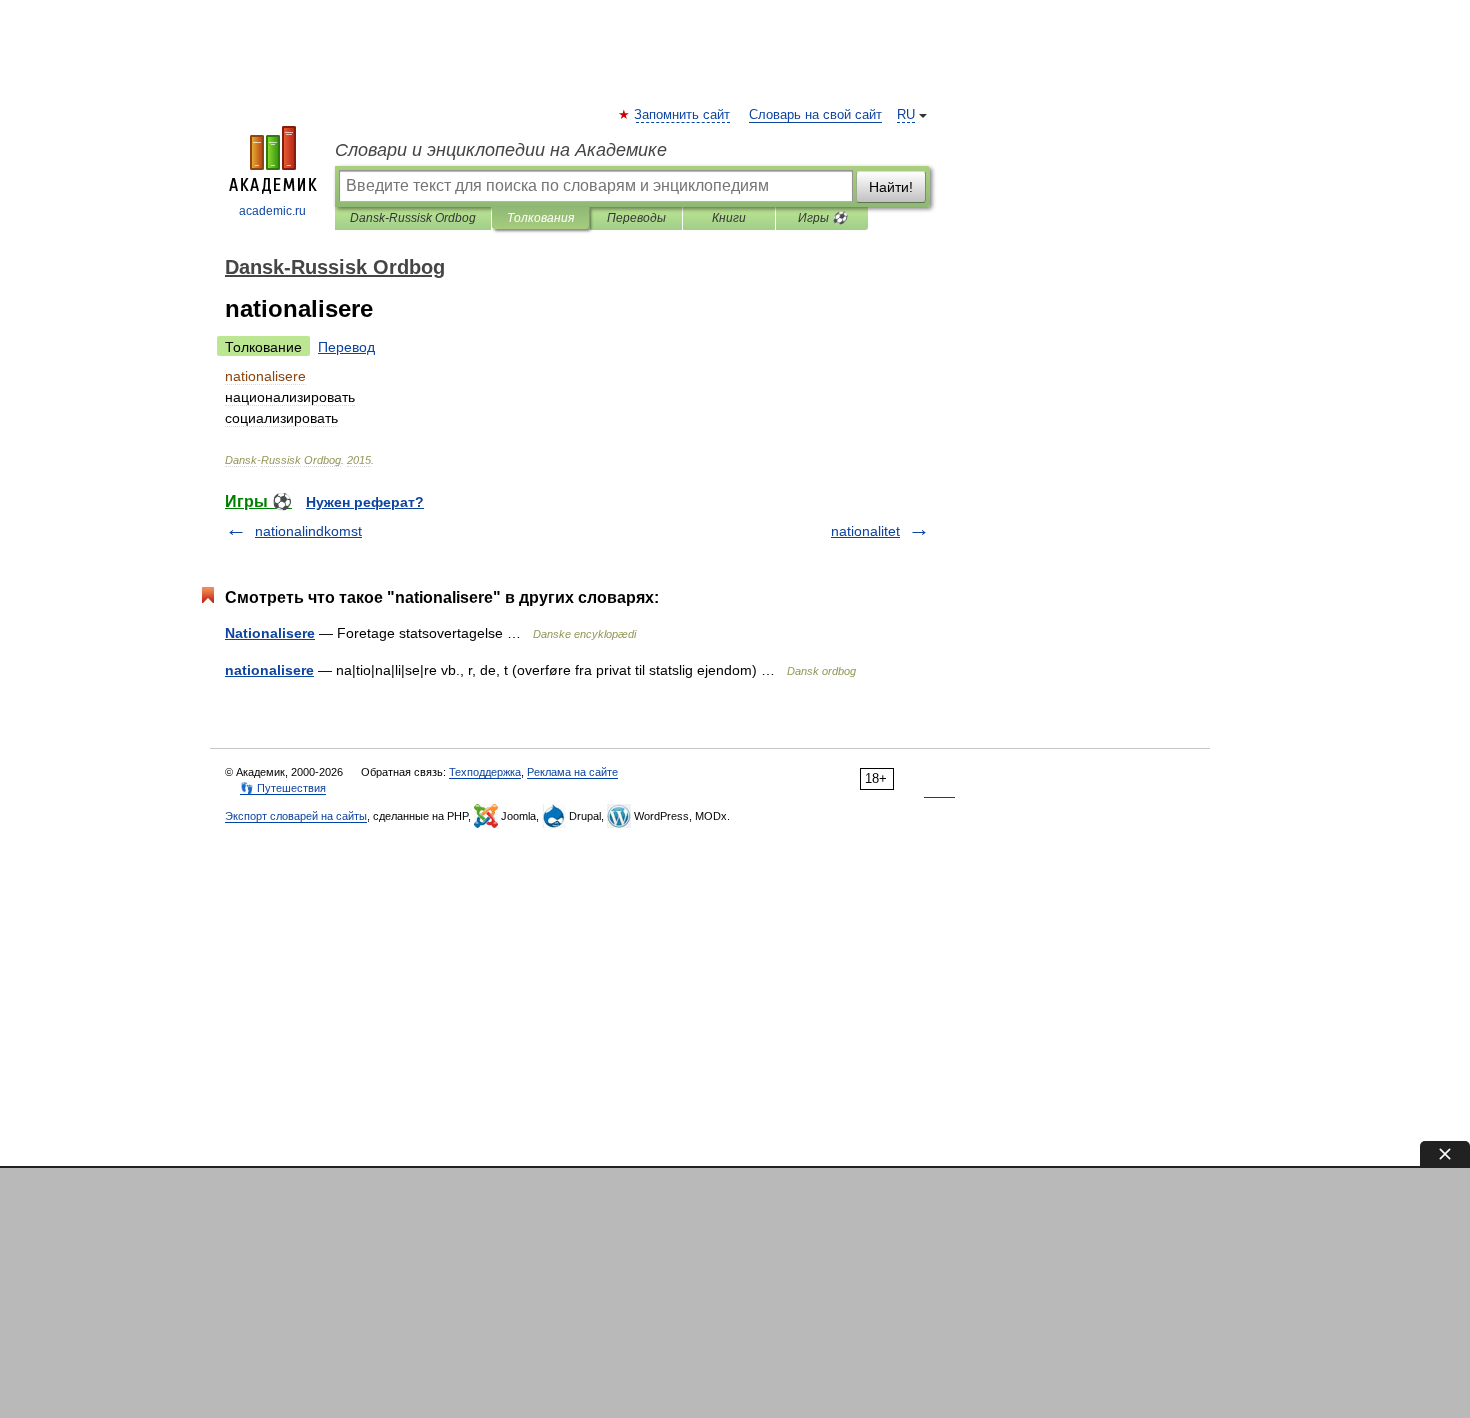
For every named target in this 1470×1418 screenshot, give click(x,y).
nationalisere (269, 670)
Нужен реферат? (365, 502)
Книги (729, 218)
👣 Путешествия (283, 788)
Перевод (346, 347)
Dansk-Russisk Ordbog (413, 218)
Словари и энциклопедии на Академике (501, 150)
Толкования (540, 218)
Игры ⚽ (822, 218)
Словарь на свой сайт (815, 115)
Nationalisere (270, 633)
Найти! (891, 187)
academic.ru (272, 211)
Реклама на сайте (572, 772)
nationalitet (865, 531)
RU (906, 115)
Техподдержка (485, 772)
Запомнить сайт (683, 115)
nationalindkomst (308, 531)
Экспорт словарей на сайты (296, 816)
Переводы (636, 218)
